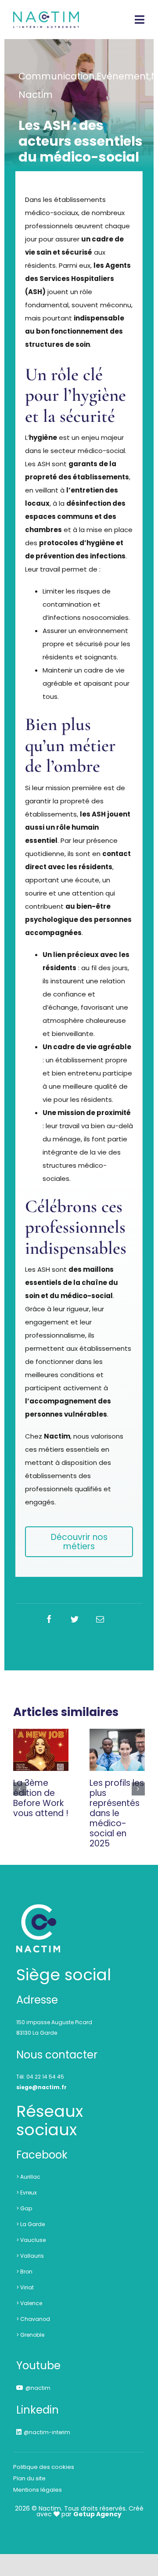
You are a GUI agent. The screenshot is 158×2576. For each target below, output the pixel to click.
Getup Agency (97, 2514)
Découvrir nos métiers (79, 1542)
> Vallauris (30, 2256)
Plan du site (29, 2478)
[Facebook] (49, 1619)
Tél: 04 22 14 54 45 (40, 2077)
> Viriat (25, 2287)
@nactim (38, 2388)
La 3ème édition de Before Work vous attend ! (41, 1798)
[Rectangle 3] (38, 1909)
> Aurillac (28, 2177)
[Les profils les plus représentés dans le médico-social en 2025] (117, 1750)
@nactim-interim (47, 2432)
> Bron (24, 2272)
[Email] (100, 1619)
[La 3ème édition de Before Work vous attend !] (41, 1750)
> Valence (29, 2303)
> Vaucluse (31, 2240)
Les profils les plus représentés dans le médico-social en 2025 (117, 1813)
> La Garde (31, 2224)
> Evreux (27, 2193)
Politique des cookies (44, 2467)
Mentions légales (38, 2490)
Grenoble (32, 2335)
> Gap (24, 2208)
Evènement (123, 76)
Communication (57, 76)
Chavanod (35, 2319)
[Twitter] (75, 1619)
